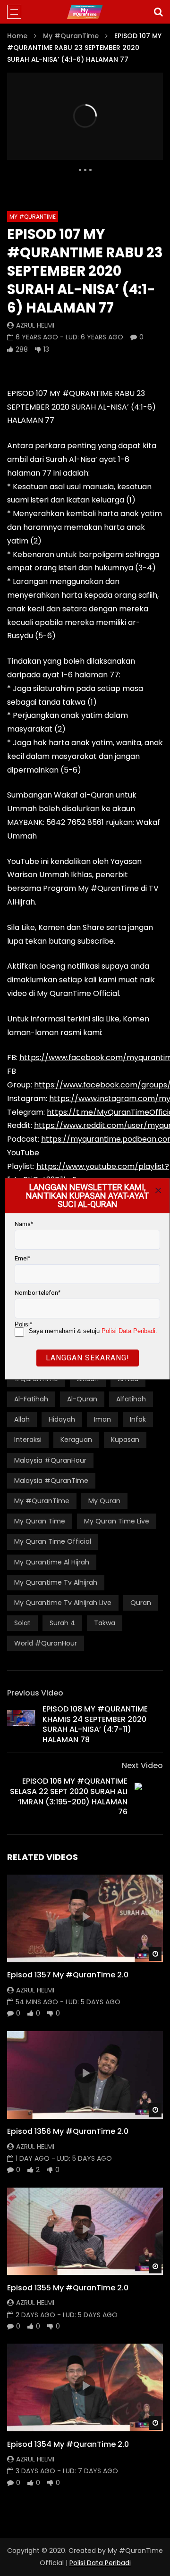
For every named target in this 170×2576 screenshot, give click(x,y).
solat (22, 1623)
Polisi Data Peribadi (100, 2563)
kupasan (125, 1440)
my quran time (40, 1521)
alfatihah (131, 1399)
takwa (105, 1623)
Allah (22, 1419)
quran (141, 1603)
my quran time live (117, 1521)
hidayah (62, 1419)
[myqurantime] (85, 12)
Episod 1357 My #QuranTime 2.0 (68, 1975)
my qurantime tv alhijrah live (63, 1603)
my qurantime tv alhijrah (56, 1582)
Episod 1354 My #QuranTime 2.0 (68, 2444)
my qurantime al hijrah (52, 1562)
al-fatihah (31, 1399)
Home (17, 36)
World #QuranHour (46, 1643)
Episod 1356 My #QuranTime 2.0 (68, 2131)
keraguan (76, 1440)
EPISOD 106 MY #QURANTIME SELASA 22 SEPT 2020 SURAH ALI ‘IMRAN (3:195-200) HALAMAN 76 (69, 1796)
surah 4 (62, 1623)
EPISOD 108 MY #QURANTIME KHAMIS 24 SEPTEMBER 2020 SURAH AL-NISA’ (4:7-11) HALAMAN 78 (95, 1724)
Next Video (142, 1765)
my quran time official (53, 1541)
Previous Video (35, 1693)
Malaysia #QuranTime (51, 1481)
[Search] (158, 12)
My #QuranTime (71, 36)
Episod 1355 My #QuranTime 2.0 (68, 2288)
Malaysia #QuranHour (50, 1460)
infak (138, 1419)
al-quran (82, 1399)
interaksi (28, 1440)
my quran (104, 1501)
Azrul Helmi (35, 325)
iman (102, 1419)
